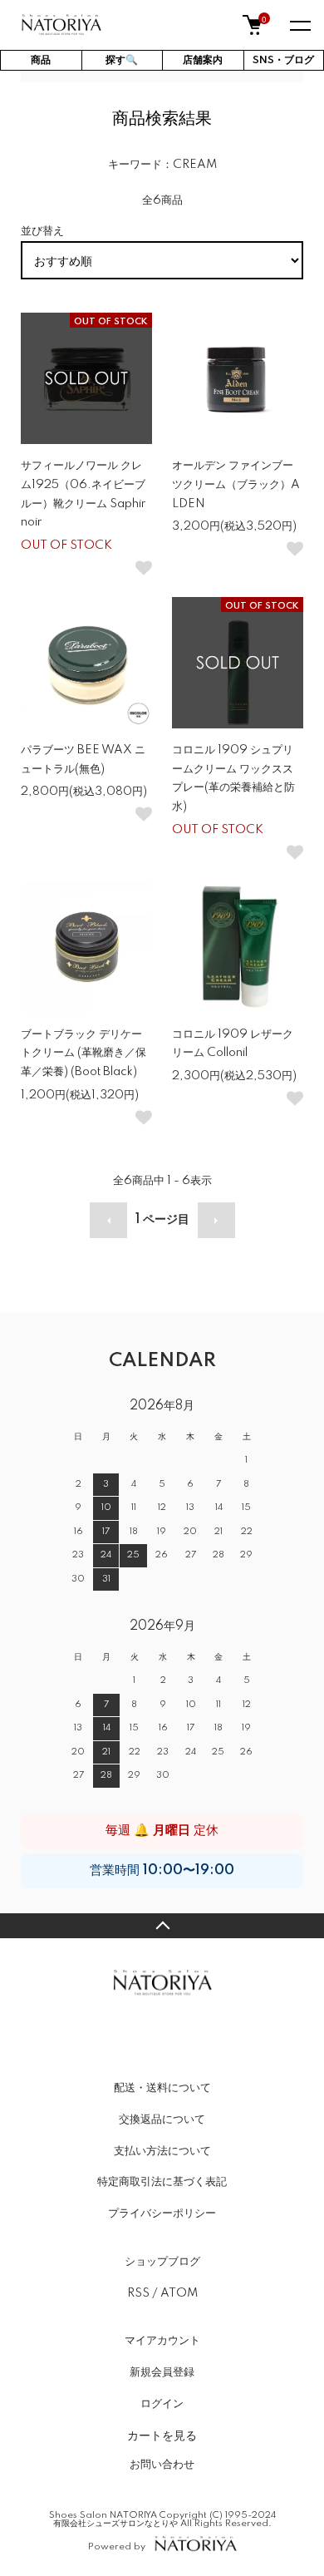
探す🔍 (122, 60)
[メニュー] (299, 25)
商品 (41, 60)
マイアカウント (162, 2341)
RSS (138, 2293)
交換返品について (162, 2120)
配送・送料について (162, 2088)
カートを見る (162, 2435)
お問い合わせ (162, 2465)
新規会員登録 (162, 2372)
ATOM (179, 2293)
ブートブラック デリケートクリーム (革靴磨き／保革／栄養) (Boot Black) (83, 1054)
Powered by (117, 2546)
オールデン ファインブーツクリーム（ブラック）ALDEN (236, 485)
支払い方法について (162, 2151)
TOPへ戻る (162, 1926)
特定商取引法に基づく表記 (162, 2182)
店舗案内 (203, 60)
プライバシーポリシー (162, 2213)
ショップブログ (162, 2262)
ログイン (162, 2404)
